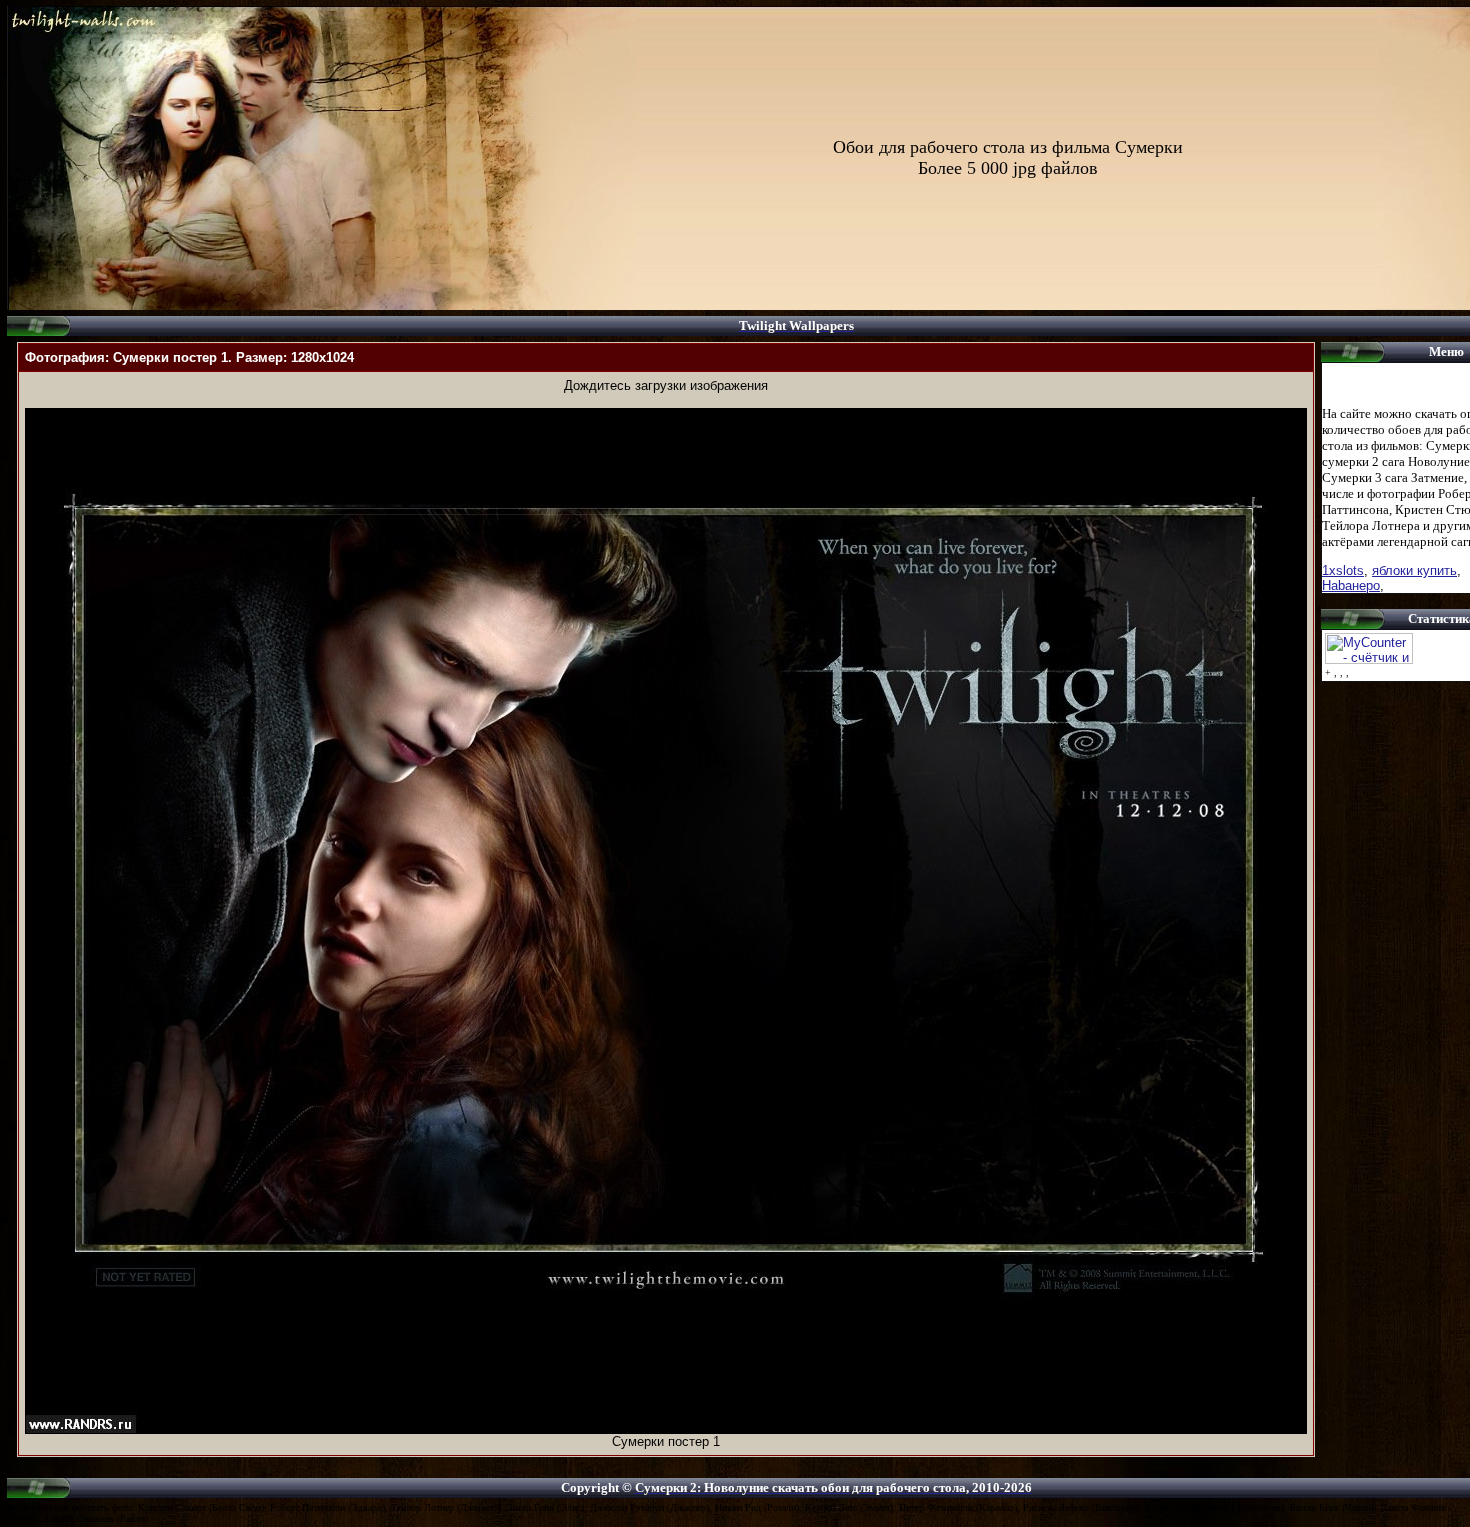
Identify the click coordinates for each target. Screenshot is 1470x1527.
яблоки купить (1414, 570)
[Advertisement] (666, 400)
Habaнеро (1351, 585)
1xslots (1343, 570)
